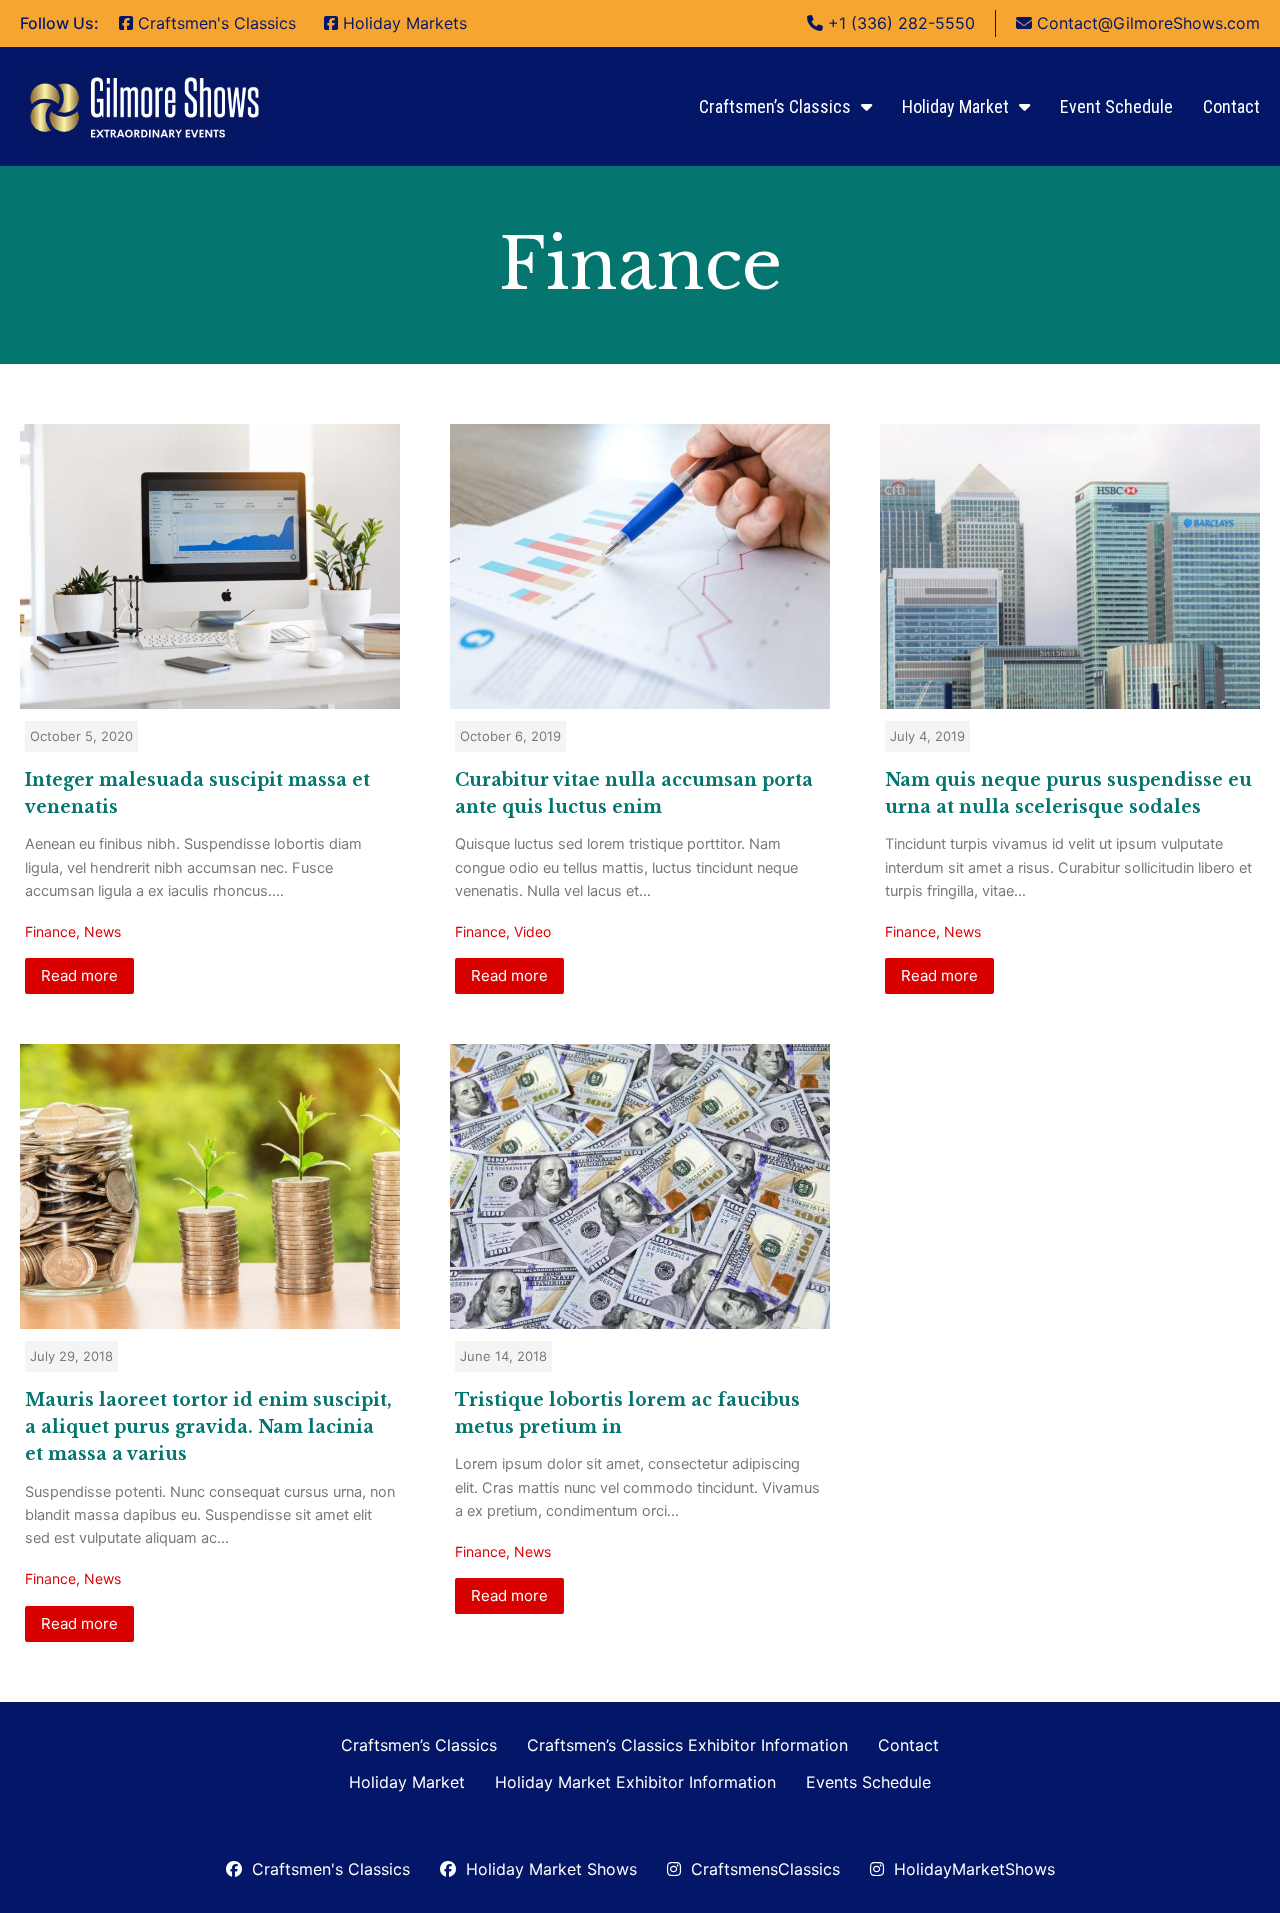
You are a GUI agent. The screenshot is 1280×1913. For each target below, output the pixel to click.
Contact (1231, 106)
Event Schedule (1116, 106)
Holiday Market (955, 106)
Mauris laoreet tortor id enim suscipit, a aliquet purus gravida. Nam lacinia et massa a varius (208, 1427)
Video (532, 931)
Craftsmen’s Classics (775, 106)
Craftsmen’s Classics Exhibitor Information (687, 1745)
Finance (50, 931)
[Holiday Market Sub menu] (1024, 107)
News (102, 931)
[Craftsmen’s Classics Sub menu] (866, 107)
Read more (79, 975)
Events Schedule (868, 1782)
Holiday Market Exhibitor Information (635, 1782)
